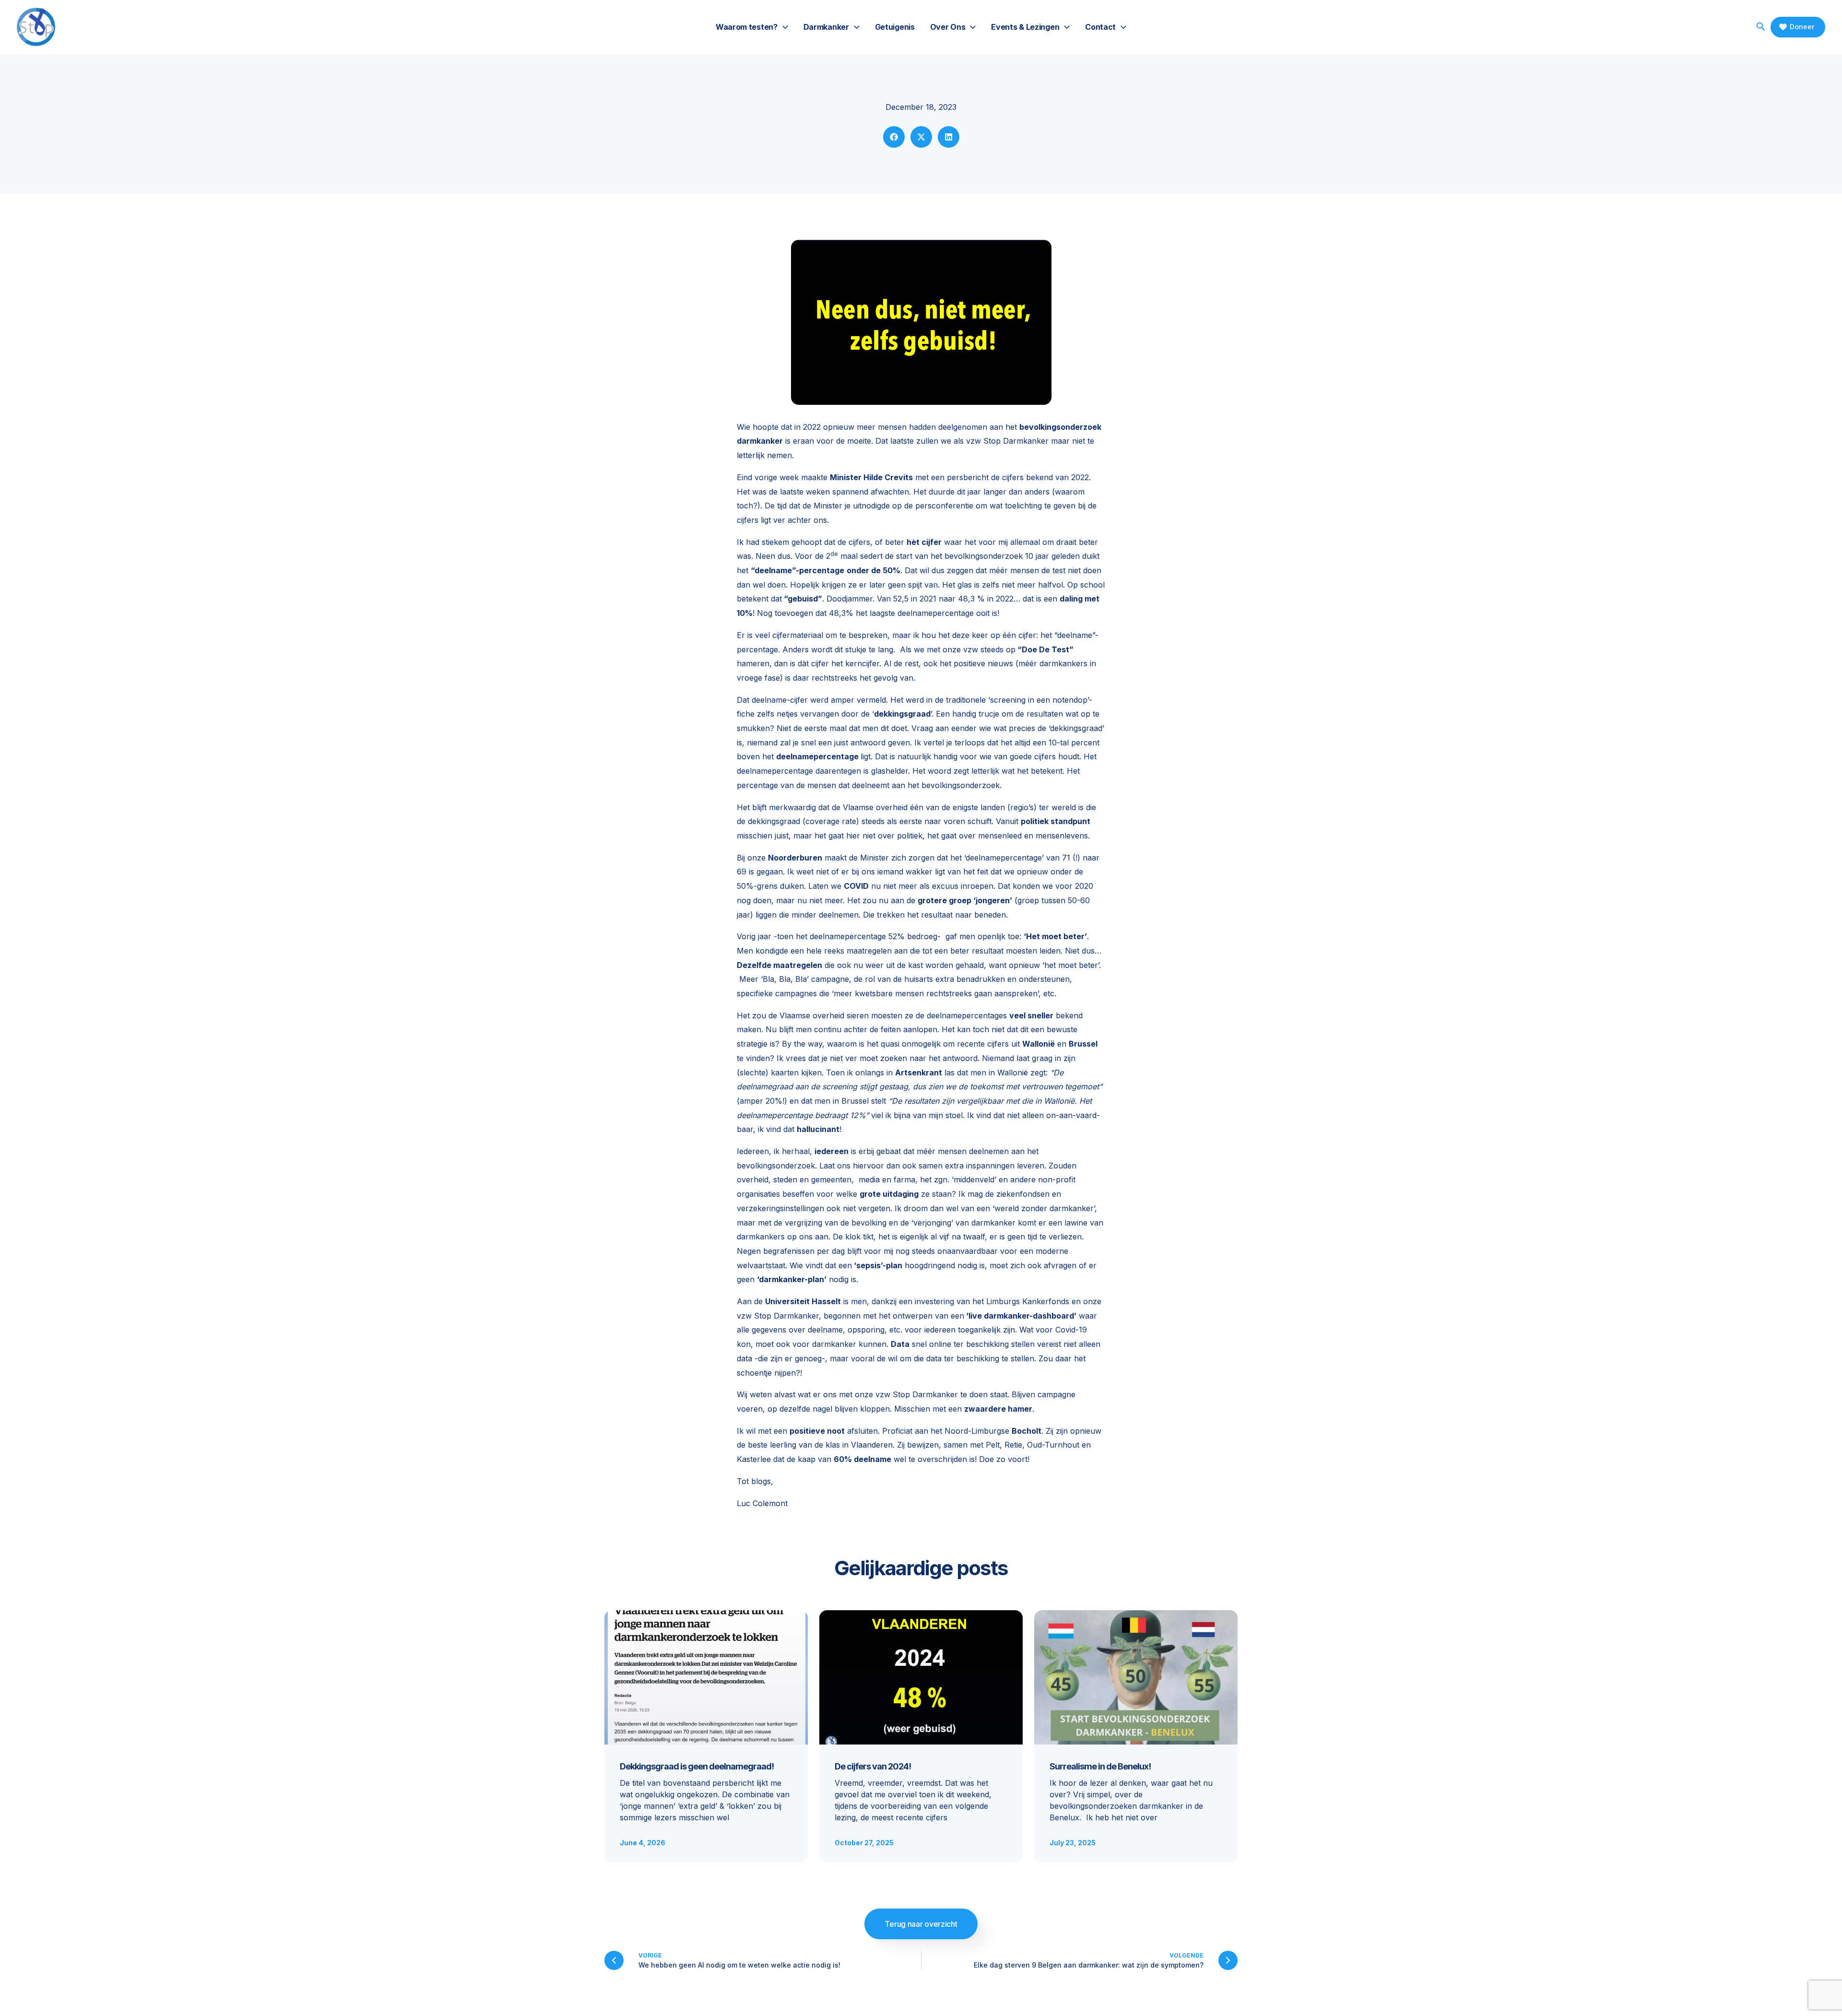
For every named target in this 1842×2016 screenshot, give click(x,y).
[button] (783, 27)
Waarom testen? (747, 27)
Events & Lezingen (1025, 27)
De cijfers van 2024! (873, 1766)
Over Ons (948, 27)
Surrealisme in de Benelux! (1100, 1766)
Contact (1100, 27)
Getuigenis (895, 27)
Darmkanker (826, 27)
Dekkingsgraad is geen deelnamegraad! (697, 1766)
